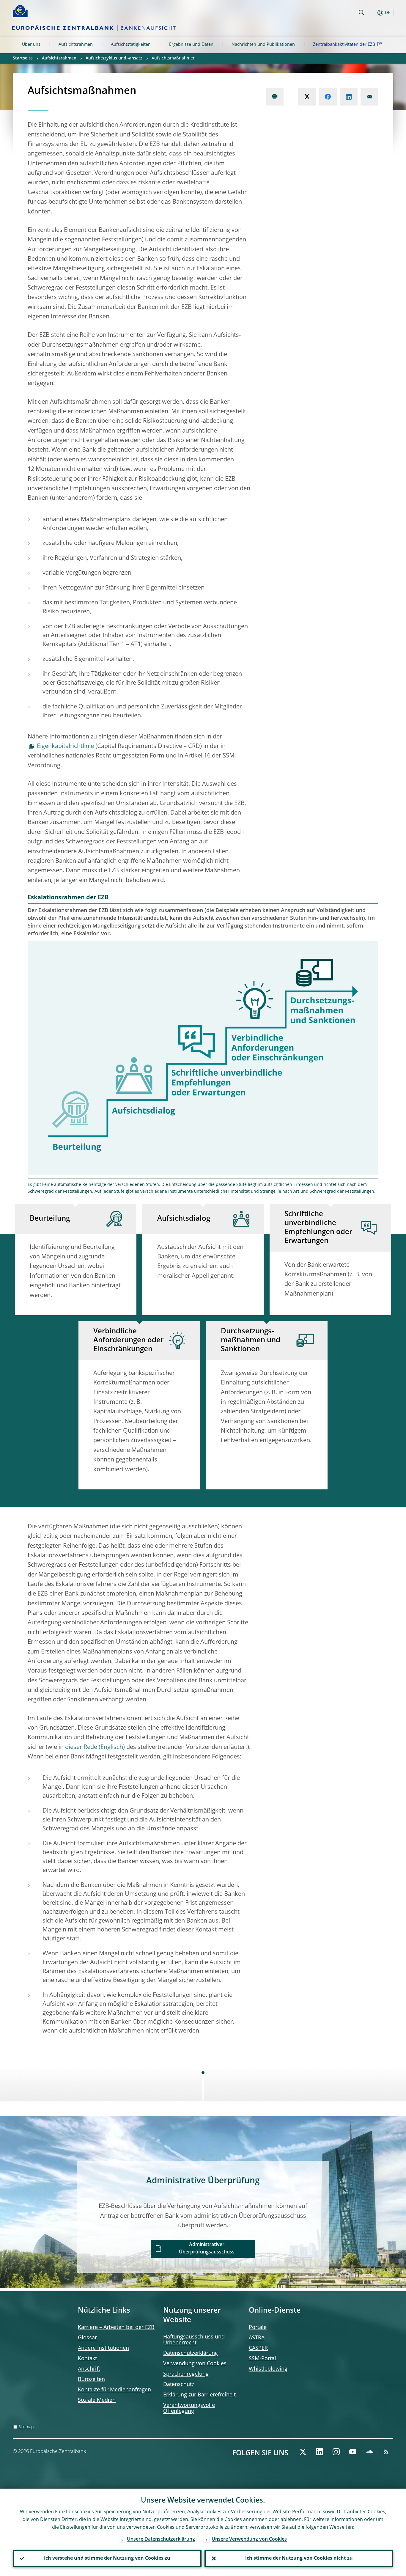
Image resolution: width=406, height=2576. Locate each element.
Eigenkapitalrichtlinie (65, 746)
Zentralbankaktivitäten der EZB (344, 45)
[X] (303, 2452)
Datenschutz (179, 2385)
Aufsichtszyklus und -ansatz (114, 58)
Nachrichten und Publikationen (263, 45)
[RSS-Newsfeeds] (386, 2452)
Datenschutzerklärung (191, 2353)
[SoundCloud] (369, 2452)
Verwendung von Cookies (195, 2364)
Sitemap (26, 2427)
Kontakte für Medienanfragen (114, 2390)
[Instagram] (336, 2452)
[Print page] (275, 97)
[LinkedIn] (320, 2452)
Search (362, 13)
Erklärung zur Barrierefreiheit (199, 2395)
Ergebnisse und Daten (191, 45)
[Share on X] (307, 97)
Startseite (23, 58)
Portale (258, 2327)
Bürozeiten (91, 2379)
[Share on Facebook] (328, 97)
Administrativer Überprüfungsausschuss (207, 2249)
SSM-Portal (262, 2359)
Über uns (31, 45)
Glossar (87, 2338)
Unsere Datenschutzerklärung (161, 2539)
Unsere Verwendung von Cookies (249, 2539)
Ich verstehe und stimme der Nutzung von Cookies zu (107, 2558)
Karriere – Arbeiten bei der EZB (116, 2327)
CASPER (258, 2348)
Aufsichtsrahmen (76, 45)
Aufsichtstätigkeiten (131, 45)
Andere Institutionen (103, 2348)
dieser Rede (81, 1747)
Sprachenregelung (186, 2374)
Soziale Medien (97, 2400)
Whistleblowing (268, 2369)
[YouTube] (353, 2452)
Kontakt (87, 2359)
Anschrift (89, 2369)
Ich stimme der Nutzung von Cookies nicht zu (299, 2558)
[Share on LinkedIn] (349, 97)
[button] (372, 13)
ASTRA (257, 2338)
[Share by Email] (369, 97)
